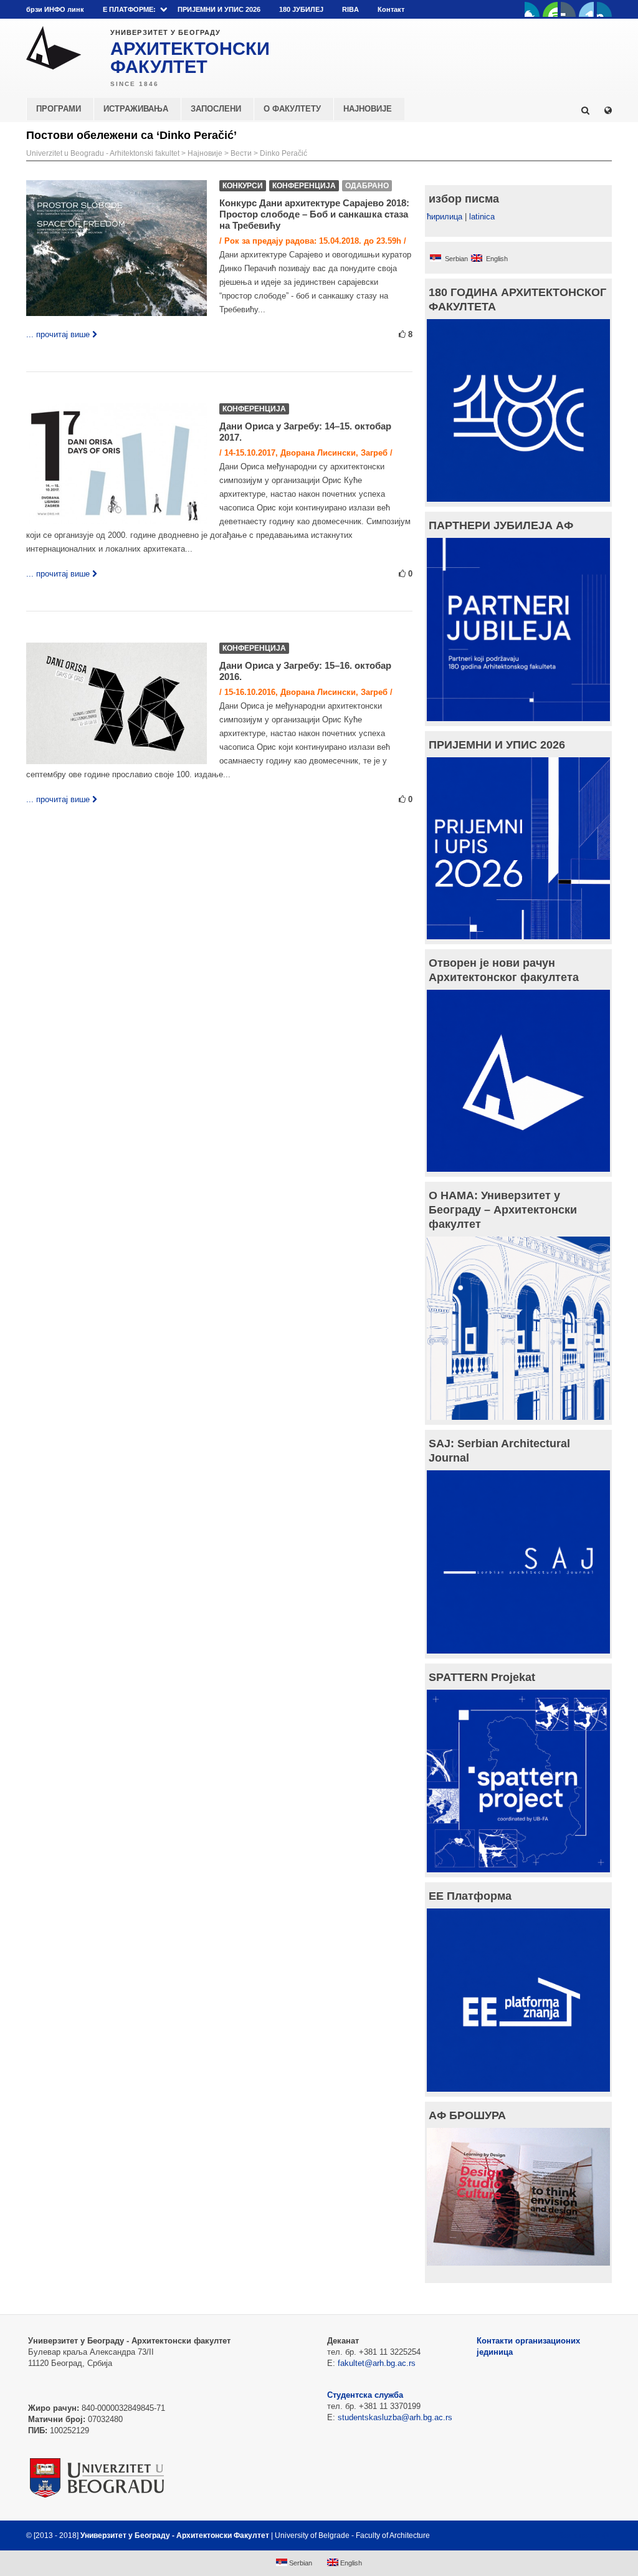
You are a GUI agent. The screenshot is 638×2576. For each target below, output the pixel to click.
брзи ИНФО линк (55, 9)
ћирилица (445, 217)
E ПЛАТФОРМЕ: (129, 9)
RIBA (350, 9)
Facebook (532, 9)
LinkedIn (586, 9)
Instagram (604, 9)
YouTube (550, 9)
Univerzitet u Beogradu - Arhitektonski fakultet (103, 153)
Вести (241, 153)
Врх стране (578, 2535)
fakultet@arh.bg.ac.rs (377, 2363)
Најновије (205, 153)
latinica (482, 217)
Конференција (304, 186)
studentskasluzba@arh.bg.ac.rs (395, 2417)
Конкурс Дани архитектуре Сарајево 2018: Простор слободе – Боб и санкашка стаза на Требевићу (314, 214)
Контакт (391, 9)
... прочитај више (58, 334)
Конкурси (243, 186)
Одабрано (367, 186)
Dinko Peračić (283, 153)
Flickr (568, 9)
